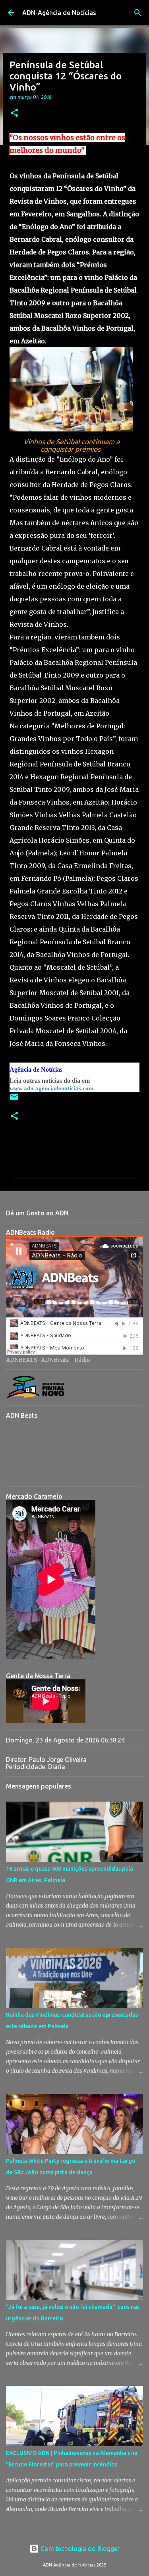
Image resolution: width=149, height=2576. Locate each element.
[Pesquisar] (138, 13)
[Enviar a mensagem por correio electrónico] (14, 1100)
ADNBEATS (22, 1360)
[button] (14, 113)
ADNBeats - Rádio (66, 1360)
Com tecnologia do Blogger (79, 2549)
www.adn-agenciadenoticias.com (52, 1088)
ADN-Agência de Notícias (59, 13)
